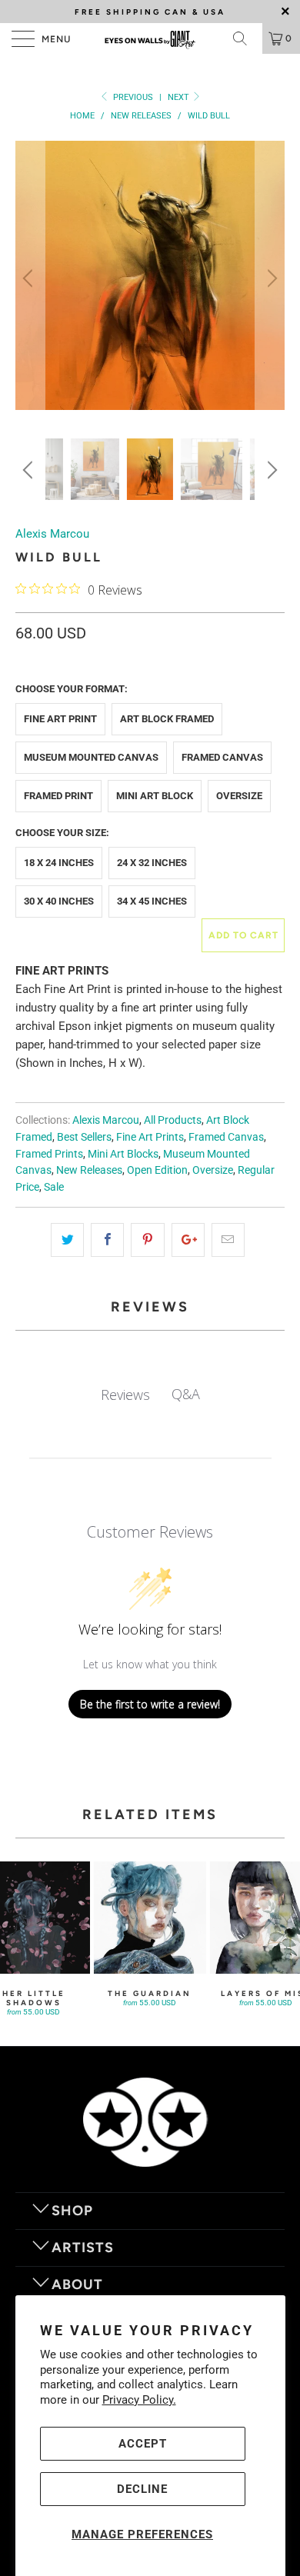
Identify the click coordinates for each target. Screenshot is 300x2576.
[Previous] (30, 278)
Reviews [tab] (125, 1395)
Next (180, 97)
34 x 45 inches (152, 901)
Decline (142, 2489)
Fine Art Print (60, 719)
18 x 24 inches (59, 863)
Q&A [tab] (186, 1394)
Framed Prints (49, 1154)
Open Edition (157, 1170)
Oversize (239, 796)
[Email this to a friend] (228, 1240)
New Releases (89, 1170)
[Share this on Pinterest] (147, 1240)
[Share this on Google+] (188, 1240)
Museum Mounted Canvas (91, 757)
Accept (143, 2444)
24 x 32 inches (152, 863)
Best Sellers (84, 1137)
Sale (54, 1187)
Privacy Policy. (139, 2400)
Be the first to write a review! (150, 1704)
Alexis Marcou (52, 534)
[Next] (270, 278)
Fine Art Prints (150, 1137)
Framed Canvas (222, 757)
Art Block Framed (167, 719)
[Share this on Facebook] (107, 1240)
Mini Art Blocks (123, 1154)
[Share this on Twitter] (67, 1240)
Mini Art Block (155, 796)
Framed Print (58, 796)
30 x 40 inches (59, 901)
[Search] (245, 38)
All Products (173, 1120)
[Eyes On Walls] (150, 38)
